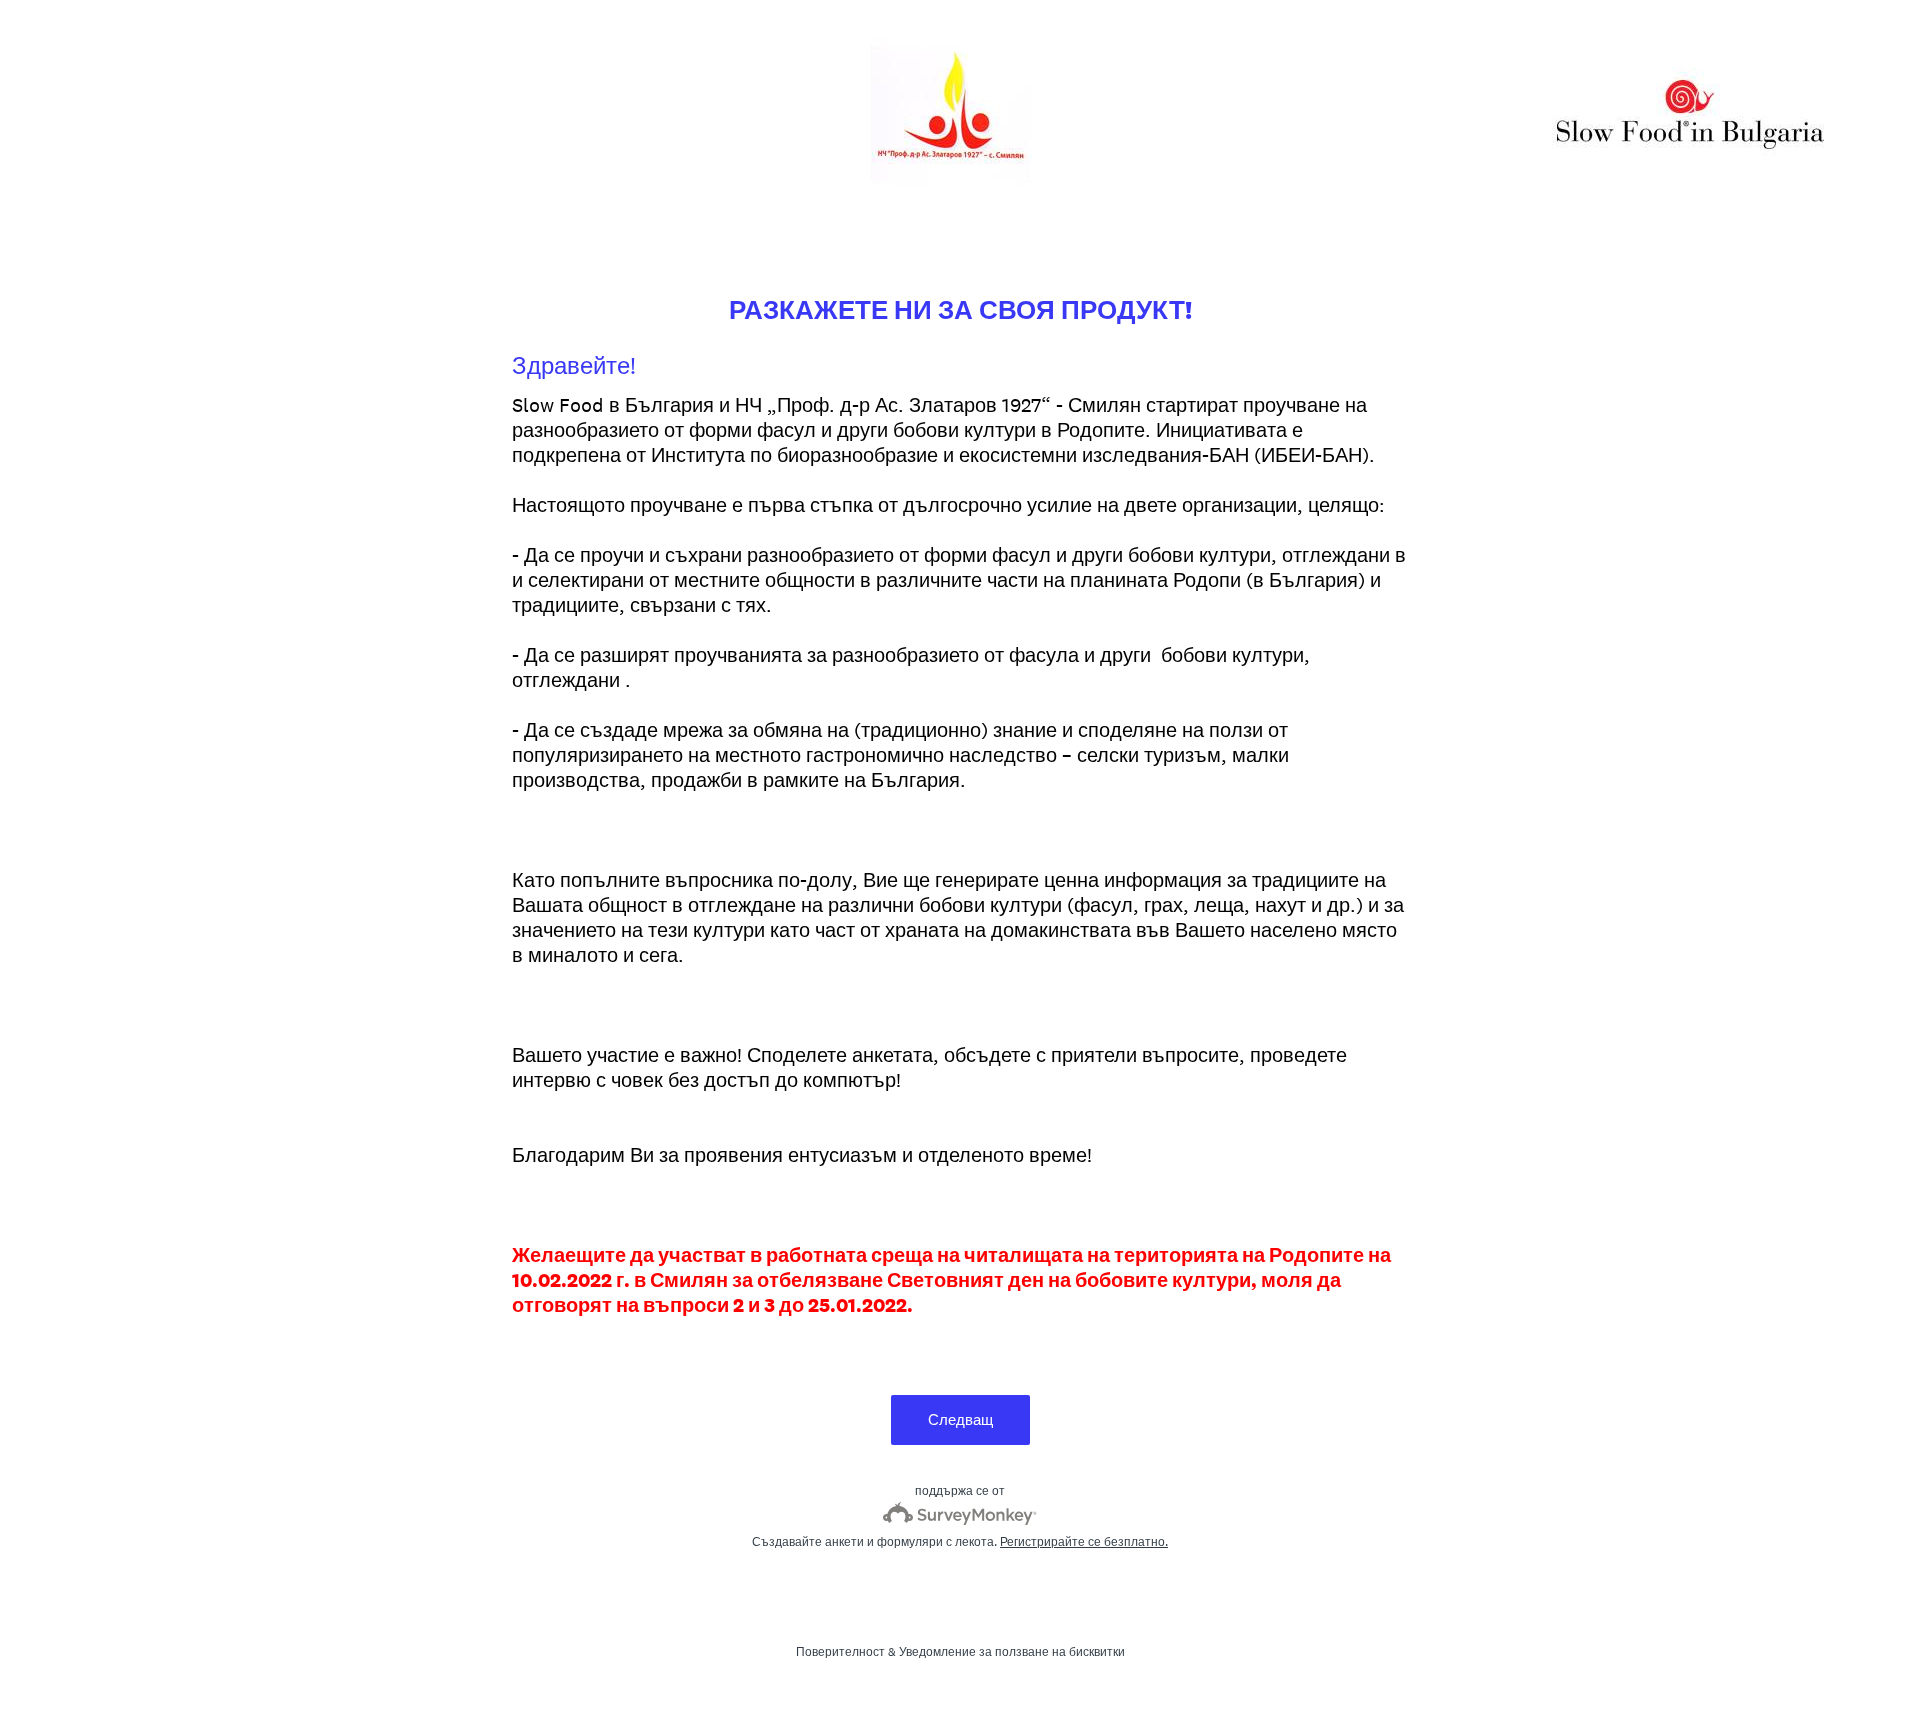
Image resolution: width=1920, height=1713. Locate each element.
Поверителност (840, 1652)
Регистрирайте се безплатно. (1084, 1542)
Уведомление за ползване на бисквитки (1012, 1652)
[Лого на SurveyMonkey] (960, 1513)
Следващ (960, 1419)
